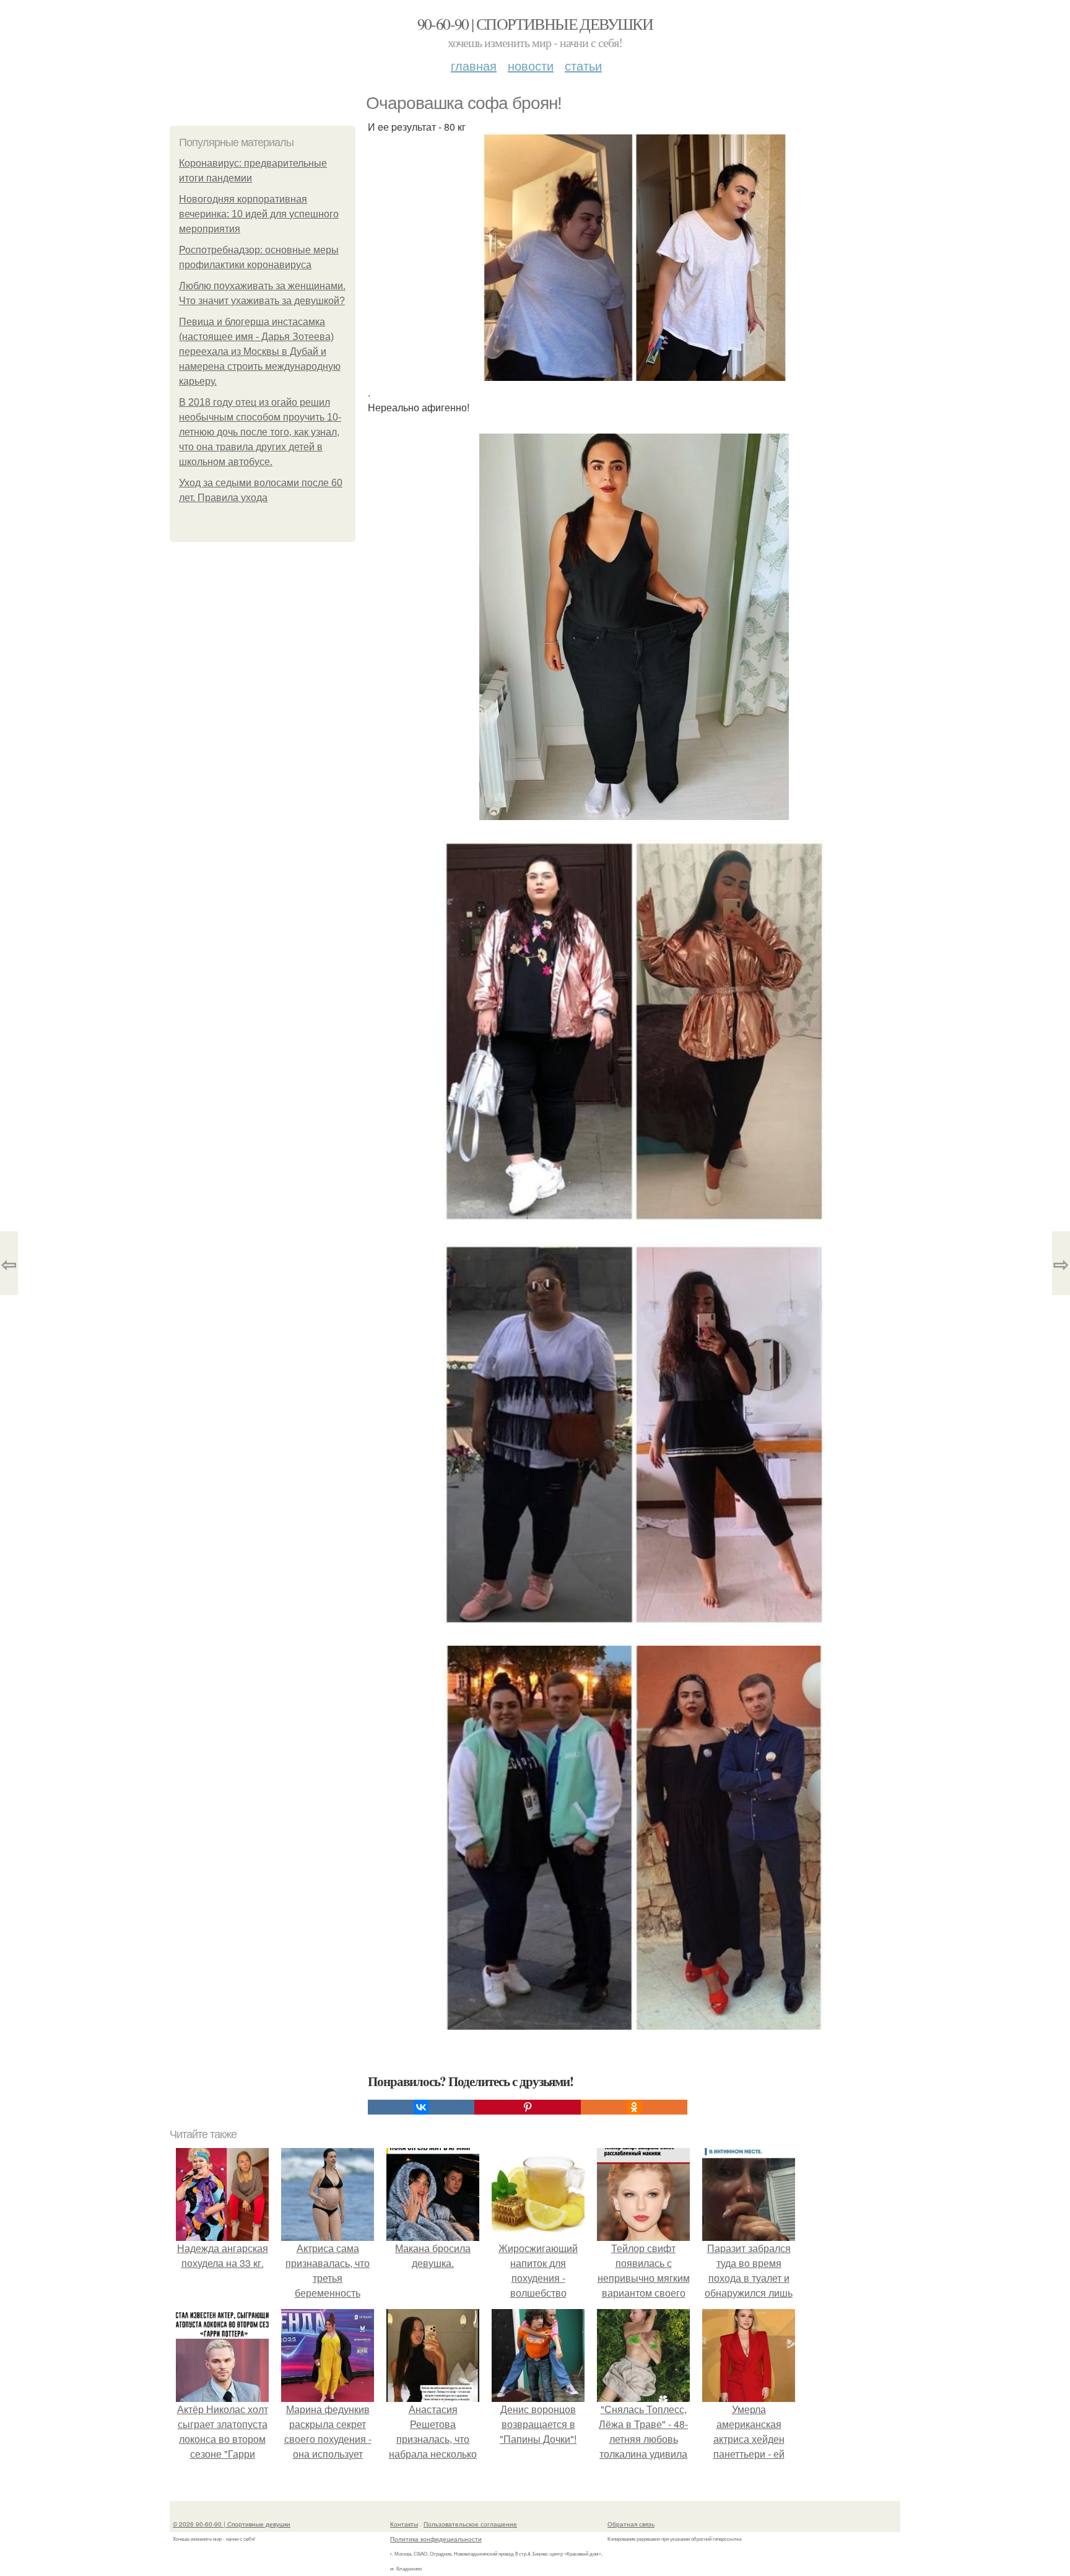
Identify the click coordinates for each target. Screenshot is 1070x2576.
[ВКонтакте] (421, 2107)
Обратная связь (631, 2524)
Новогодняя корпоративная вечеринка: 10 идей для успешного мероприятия (259, 214)
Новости (531, 65)
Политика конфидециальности (436, 2539)
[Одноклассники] (634, 2107)
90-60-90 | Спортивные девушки (535, 24)
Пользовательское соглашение (470, 2524)
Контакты (404, 2524)
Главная (474, 65)
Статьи (583, 65)
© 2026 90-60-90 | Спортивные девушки (232, 2524)
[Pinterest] (528, 2107)
